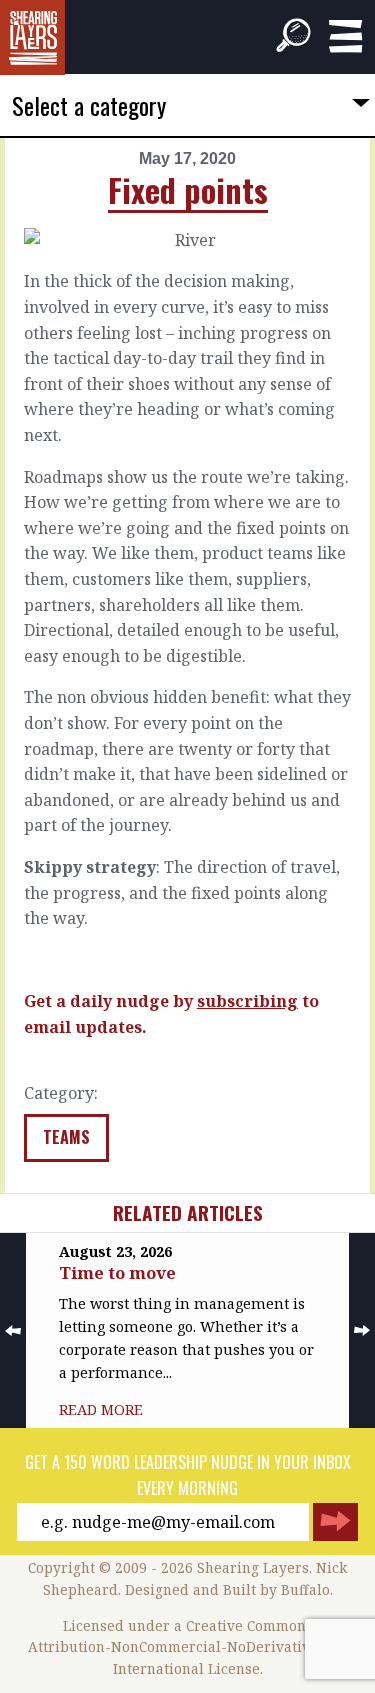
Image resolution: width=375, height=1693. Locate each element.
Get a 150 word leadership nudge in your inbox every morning (188, 1475)
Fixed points (188, 189)
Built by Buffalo (276, 1589)
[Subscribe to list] (335, 1522)
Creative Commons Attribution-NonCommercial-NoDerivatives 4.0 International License (188, 1647)
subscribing (247, 1001)
